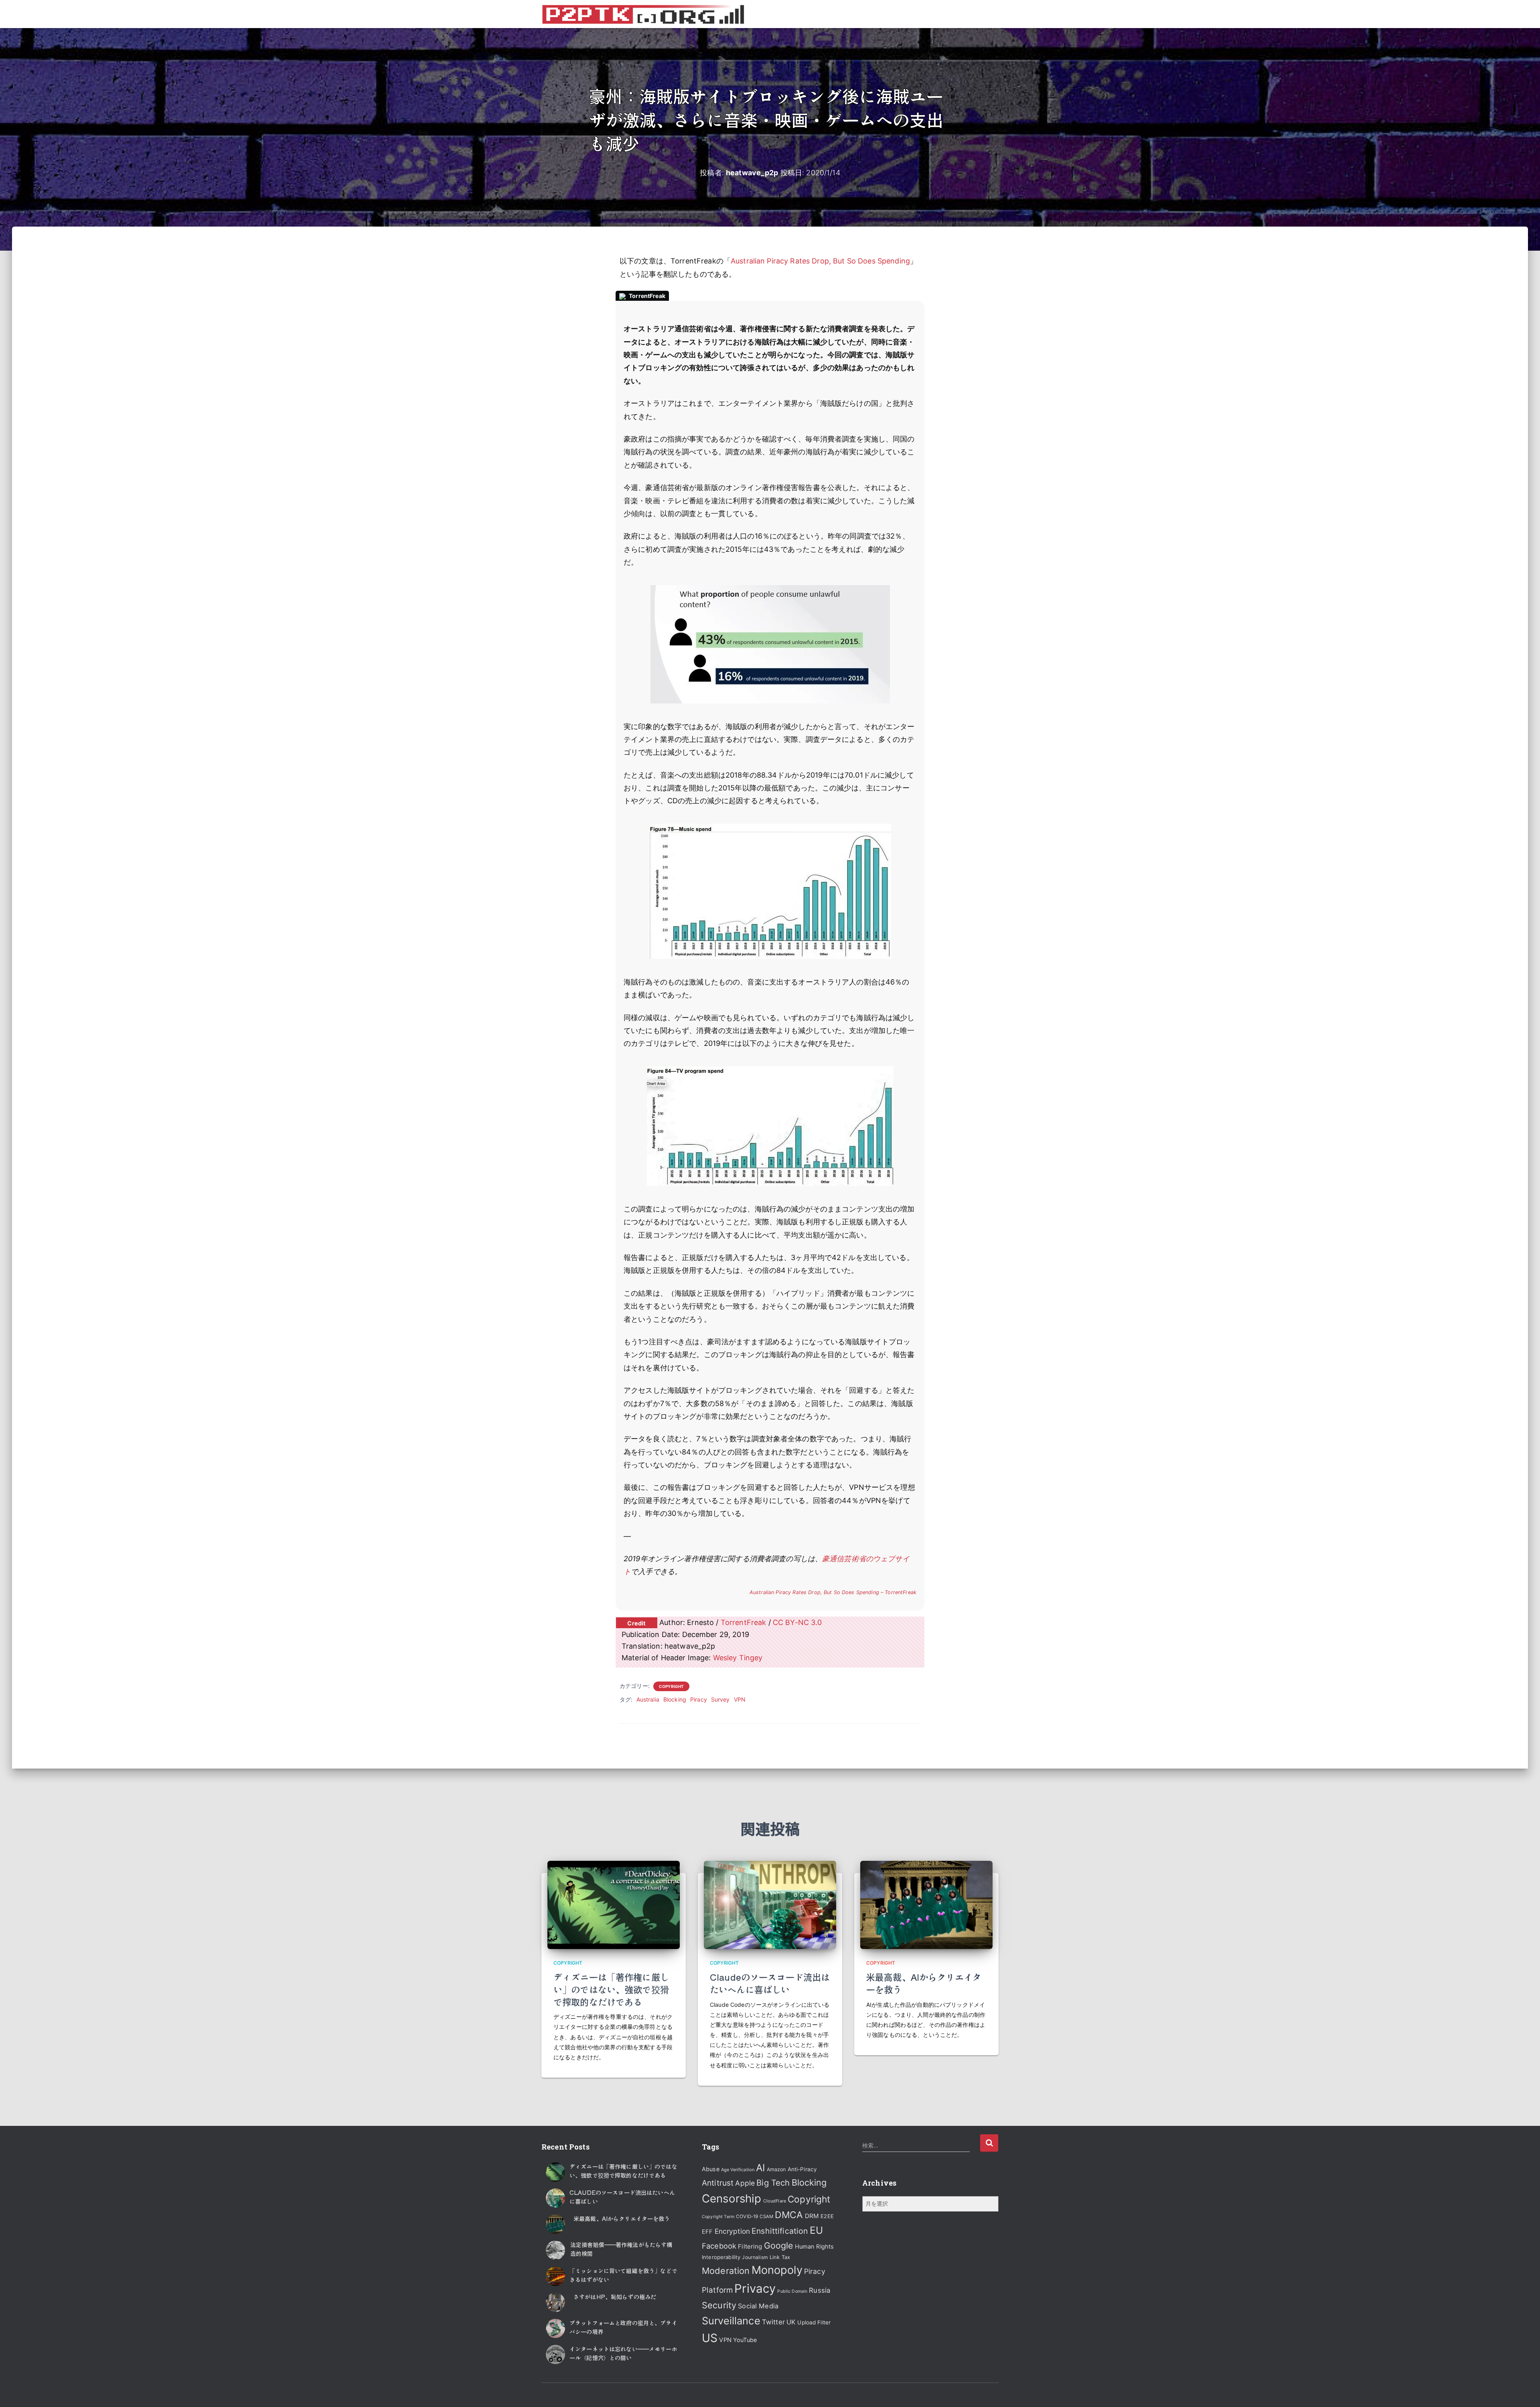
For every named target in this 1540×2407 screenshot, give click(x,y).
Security (719, 2305)
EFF (707, 2232)
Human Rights (815, 2247)
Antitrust (718, 2183)
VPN (740, 1699)
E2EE (827, 2216)
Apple (745, 2183)
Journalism (755, 2257)
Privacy (755, 2288)
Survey (720, 1699)
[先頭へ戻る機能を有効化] (1524, 2391)
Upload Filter (814, 2322)
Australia (648, 1699)
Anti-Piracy (802, 2169)
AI (760, 2168)
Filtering (750, 2246)
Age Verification (738, 2170)
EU (816, 2230)
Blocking (675, 1699)
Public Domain (792, 2291)
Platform (717, 2290)
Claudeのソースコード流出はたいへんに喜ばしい (770, 1983)
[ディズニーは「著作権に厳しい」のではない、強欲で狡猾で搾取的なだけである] (614, 1904)
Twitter (773, 2322)
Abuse (711, 2169)
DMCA (789, 2215)
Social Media (758, 2306)
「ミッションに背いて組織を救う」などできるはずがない (623, 2275)
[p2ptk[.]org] (643, 14)
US (710, 2338)
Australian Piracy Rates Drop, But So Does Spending (820, 261)
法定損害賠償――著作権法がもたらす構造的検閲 (621, 2249)
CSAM (766, 2217)
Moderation (726, 2271)
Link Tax (780, 2257)
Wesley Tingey (738, 1658)
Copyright (671, 1686)
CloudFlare (775, 2201)
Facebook (719, 2246)
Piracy (699, 1699)
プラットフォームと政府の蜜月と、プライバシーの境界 (623, 2327)
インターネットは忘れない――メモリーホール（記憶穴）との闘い (623, 2353)
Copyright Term (718, 2217)
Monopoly (777, 2270)
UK (791, 2322)
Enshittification (780, 2231)
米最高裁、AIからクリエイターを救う (924, 1983)
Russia (820, 2290)
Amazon (776, 2169)
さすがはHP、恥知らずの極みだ (615, 2297)
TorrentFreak (744, 1622)
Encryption (732, 2231)
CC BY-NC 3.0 (797, 1622)
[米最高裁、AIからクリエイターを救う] (926, 1904)
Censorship (731, 2198)
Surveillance (731, 2321)
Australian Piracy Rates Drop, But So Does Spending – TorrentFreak (833, 1592)
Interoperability (721, 2257)
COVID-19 (747, 2217)
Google (779, 2245)
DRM (812, 2216)
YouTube (745, 2340)
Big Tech (773, 2183)
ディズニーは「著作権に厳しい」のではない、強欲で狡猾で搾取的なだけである (611, 1989)
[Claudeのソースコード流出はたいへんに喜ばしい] (770, 1904)
